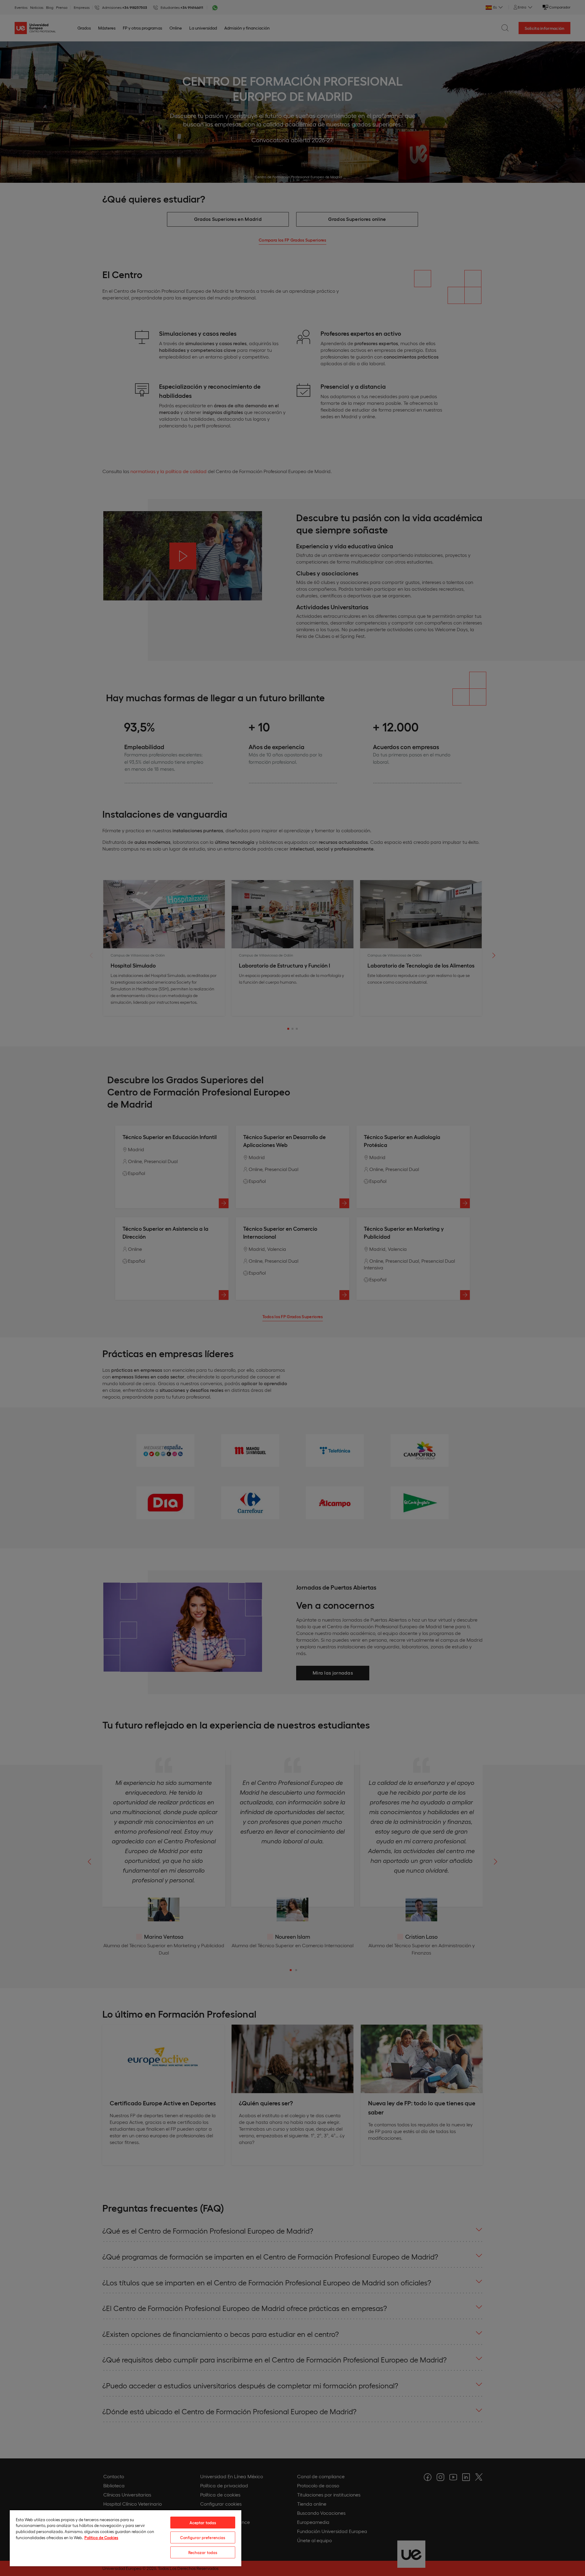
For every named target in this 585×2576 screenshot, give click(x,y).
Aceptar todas (203, 2523)
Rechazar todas (203, 2552)
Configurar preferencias (203, 2537)
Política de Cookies (101, 2537)
